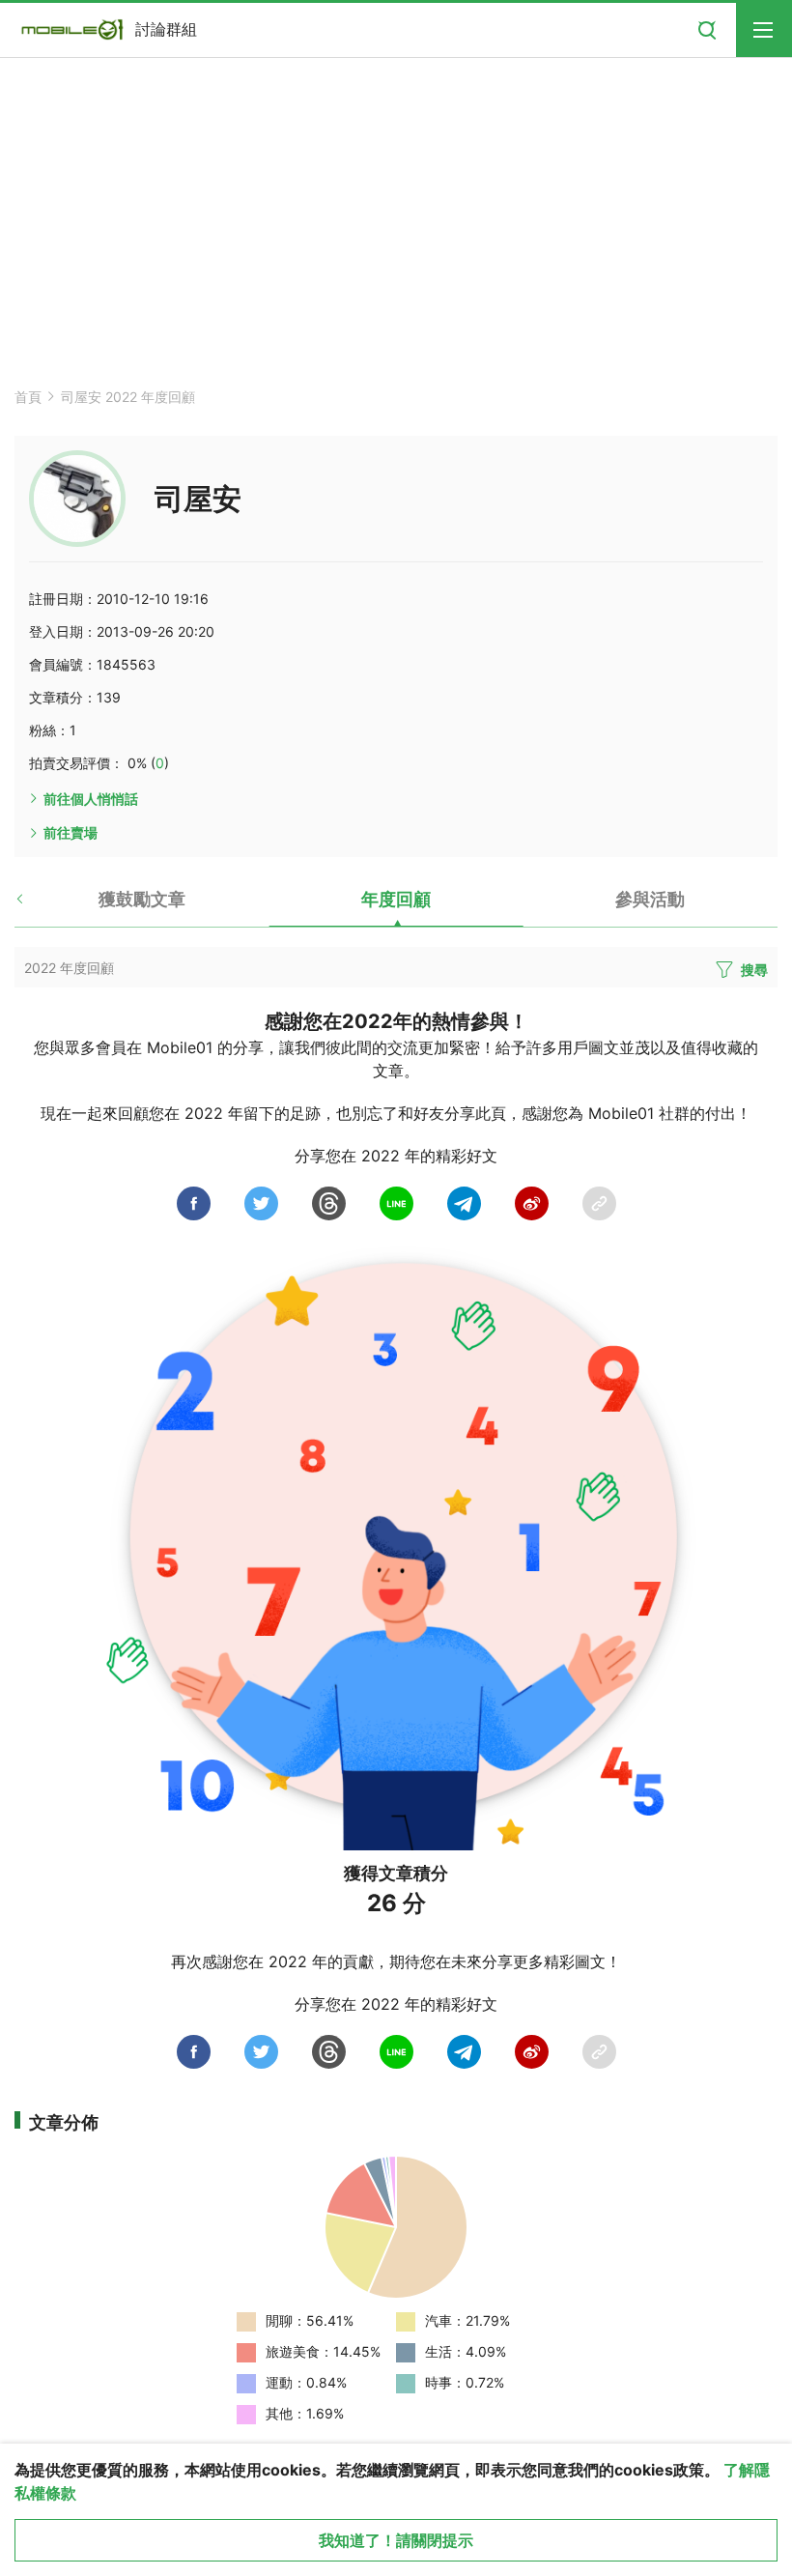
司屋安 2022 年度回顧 (128, 397)
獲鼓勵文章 (142, 899)
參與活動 (650, 899)
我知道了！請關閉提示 (396, 2540)
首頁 (28, 397)
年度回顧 (396, 899)
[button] (36, 906)
